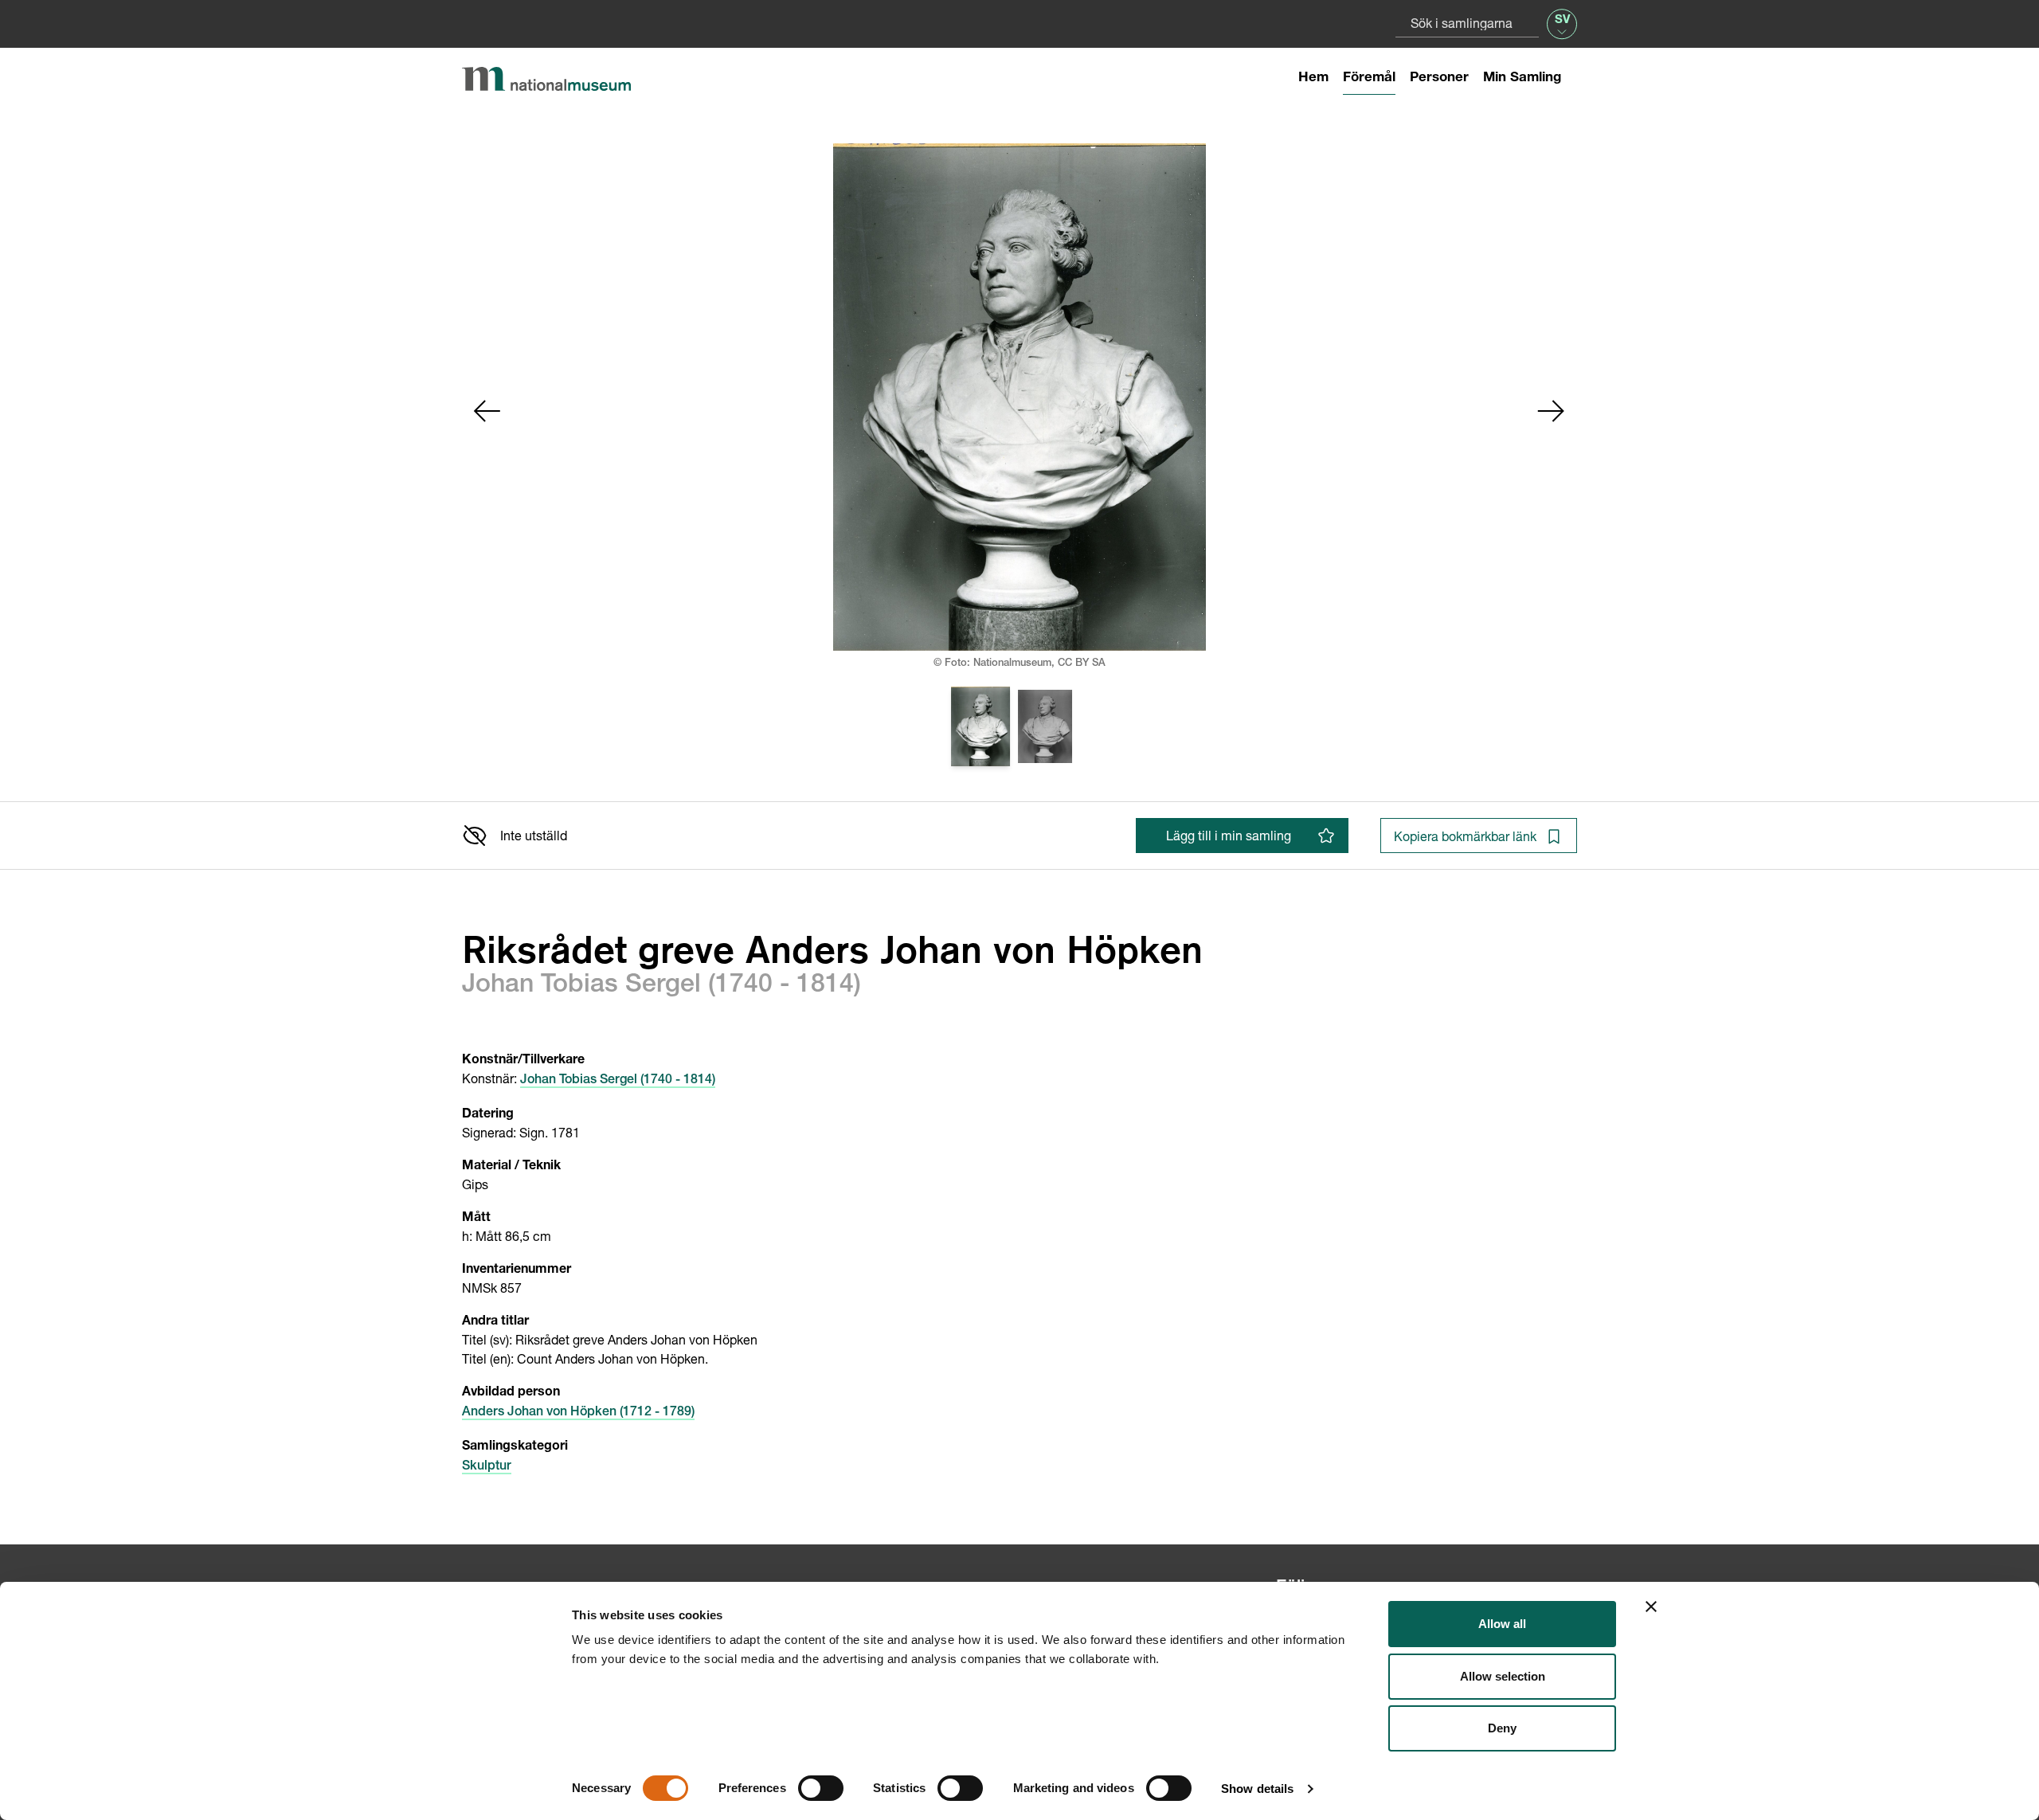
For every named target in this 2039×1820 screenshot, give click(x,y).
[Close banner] (1651, 1607)
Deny (1502, 1728)
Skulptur (487, 1467)
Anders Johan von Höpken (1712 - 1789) (578, 1413)
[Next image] (1552, 411)
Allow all (1502, 1624)
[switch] (821, 1788)
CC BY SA (1082, 664)
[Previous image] (487, 411)
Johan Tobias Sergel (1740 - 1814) (618, 1081)
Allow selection (1503, 1676)
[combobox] (1467, 23)
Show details (1257, 1789)
